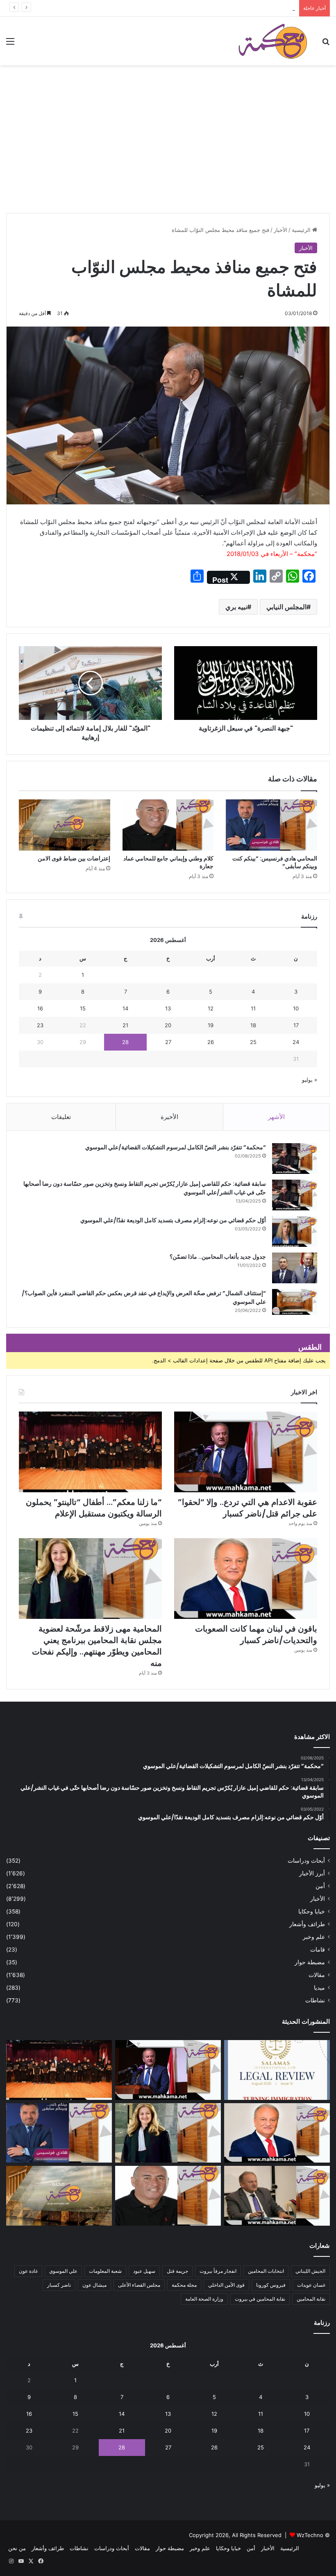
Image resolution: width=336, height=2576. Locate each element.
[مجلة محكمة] (273, 41)
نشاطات (315, 2000)
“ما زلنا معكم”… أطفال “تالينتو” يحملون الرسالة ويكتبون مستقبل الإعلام (215, 8)
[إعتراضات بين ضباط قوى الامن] (65, 825)
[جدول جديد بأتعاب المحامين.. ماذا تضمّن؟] (295, 1268)
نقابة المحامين (311, 2299)
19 (211, 1025)
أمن (320, 1886)
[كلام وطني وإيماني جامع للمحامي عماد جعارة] (168, 825)
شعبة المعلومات (105, 2271)
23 (40, 1025)
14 (125, 1008)
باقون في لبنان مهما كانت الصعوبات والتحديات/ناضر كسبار (256, 1634)
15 (83, 1008)
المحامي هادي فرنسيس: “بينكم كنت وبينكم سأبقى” (275, 862)
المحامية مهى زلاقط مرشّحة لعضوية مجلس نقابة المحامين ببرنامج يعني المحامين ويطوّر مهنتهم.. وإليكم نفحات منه (97, 1646)
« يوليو (310, 1080)
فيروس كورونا (271, 2285)
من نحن (17, 2548)
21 (125, 1025)
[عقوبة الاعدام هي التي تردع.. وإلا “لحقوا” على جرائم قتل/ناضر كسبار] (246, 1452)
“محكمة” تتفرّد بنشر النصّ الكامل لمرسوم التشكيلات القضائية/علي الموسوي (176, 1147)
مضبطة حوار (310, 1962)
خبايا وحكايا (312, 1911)
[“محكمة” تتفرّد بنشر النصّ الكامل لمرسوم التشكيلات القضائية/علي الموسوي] (295, 1159)
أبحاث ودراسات (306, 1861)
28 (125, 1042)
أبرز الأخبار (312, 1873)
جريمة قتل (177, 2271)
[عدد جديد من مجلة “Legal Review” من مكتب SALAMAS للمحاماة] (277, 2070)
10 (296, 1008)
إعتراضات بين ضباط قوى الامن (74, 858)
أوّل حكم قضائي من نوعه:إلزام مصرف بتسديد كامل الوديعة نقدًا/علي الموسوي (173, 1220)
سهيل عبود (144, 2271)
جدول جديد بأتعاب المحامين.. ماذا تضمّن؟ (218, 1257)
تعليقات (61, 1117)
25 (253, 1042)
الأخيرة (169, 1117)
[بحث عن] (326, 44)
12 (211, 1008)
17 (296, 1025)
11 (253, 1008)
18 (253, 1025)
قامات (318, 1950)
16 (40, 1008)
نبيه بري (236, 607)
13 (168, 1008)
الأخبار (280, 230)
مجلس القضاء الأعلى (139, 2285)
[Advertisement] (168, 152)
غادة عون (28, 2271)
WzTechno (310, 2535)
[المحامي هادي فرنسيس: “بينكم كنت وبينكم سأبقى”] (271, 825)
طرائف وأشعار (307, 1924)
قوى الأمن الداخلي (226, 2285)
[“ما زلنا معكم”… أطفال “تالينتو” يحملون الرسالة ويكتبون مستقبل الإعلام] (90, 1452)
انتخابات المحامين (266, 2271)
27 (168, 1042)
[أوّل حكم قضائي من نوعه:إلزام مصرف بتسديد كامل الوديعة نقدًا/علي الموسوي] (295, 1231)
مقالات (317, 1975)
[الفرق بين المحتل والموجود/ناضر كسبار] (277, 2196)
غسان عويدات (311, 2285)
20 (168, 1025)
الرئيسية (302, 230)
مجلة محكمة (184, 2285)
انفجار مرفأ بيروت (218, 2271)
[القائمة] (10, 44)
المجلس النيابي (286, 607)
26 (211, 1042)
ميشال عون (94, 2285)
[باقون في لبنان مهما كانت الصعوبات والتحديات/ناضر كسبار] (246, 1579)
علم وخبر (314, 1937)
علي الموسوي (63, 2271)
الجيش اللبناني (310, 2271)
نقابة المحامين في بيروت (260, 2299)
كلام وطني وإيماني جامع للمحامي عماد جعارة (168, 862)
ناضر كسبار (59, 2285)
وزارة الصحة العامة (204, 2299)
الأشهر (276, 1117)
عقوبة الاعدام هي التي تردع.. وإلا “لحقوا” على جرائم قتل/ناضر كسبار (247, 1508)
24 (296, 1042)
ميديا (319, 1988)
